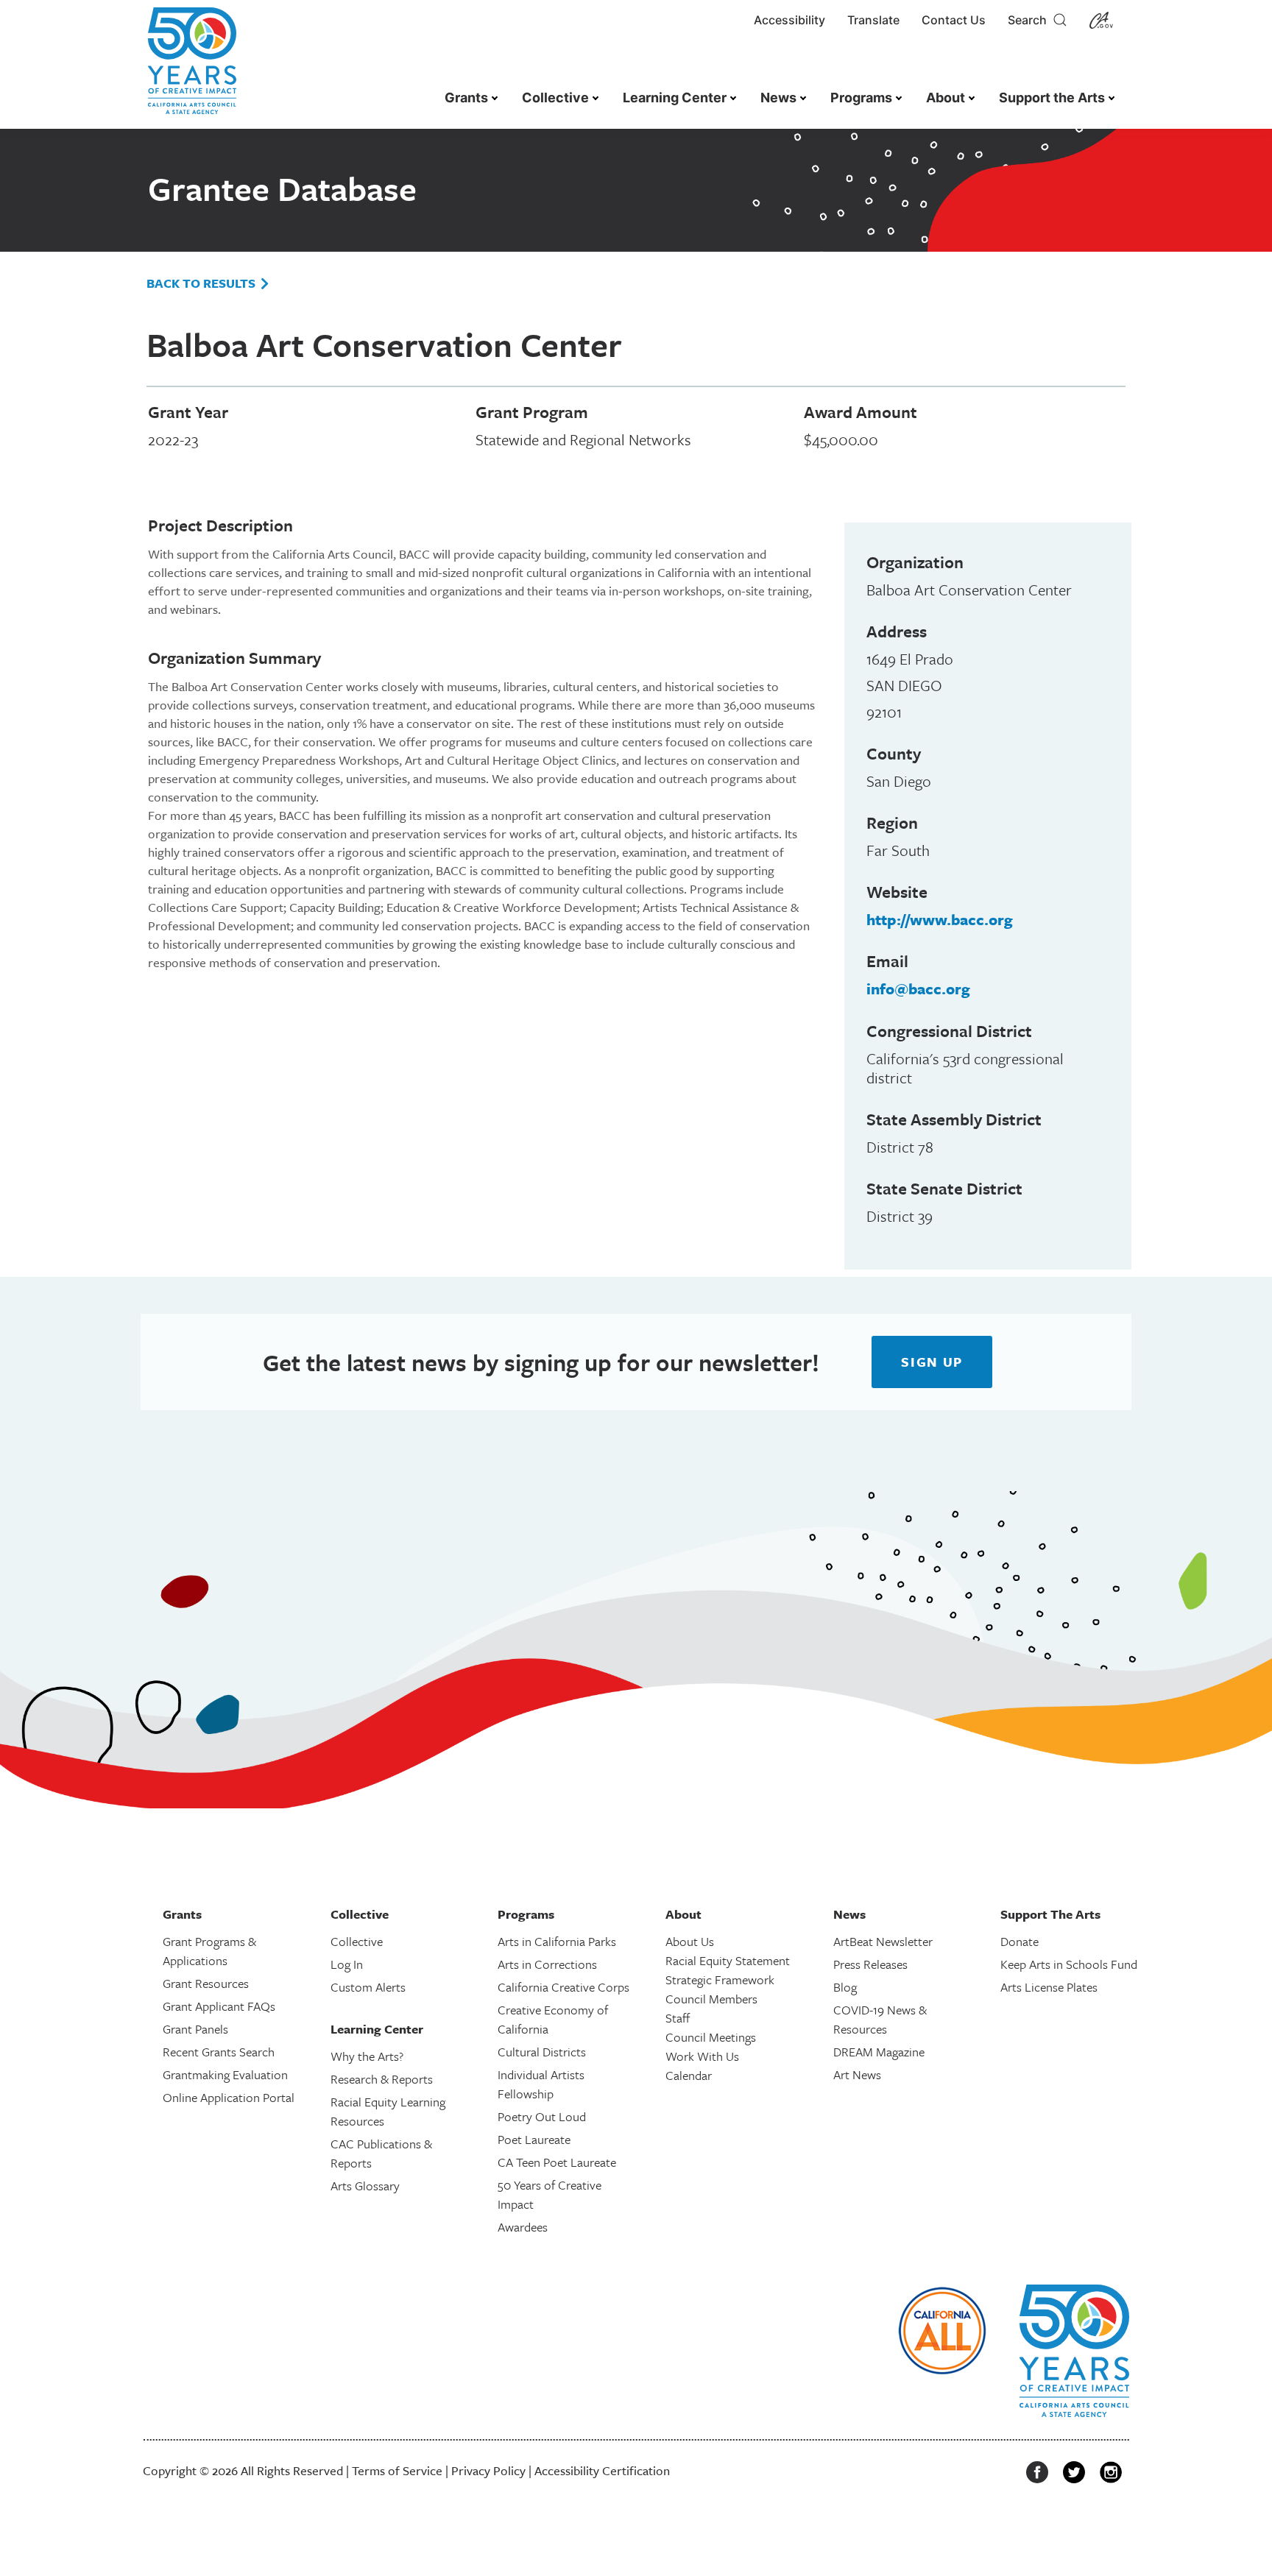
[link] (192, 68)
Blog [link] (845, 1987)
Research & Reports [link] (382, 2079)
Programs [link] (861, 98)
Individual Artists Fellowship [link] (541, 2084)
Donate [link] (1020, 1941)
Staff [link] (678, 2018)
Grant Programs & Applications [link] (209, 1951)
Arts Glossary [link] (365, 2186)
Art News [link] (857, 2074)
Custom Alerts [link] (368, 1987)
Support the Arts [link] (1052, 98)
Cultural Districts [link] (542, 2052)
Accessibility (789, 20)
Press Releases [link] (870, 1964)
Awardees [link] (523, 2227)
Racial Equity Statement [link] (728, 1960)
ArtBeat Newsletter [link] (883, 1941)
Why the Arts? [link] (367, 2056)
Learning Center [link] (675, 98)
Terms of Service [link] (397, 2470)
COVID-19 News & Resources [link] (880, 2019)
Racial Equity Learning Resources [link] (388, 2111)
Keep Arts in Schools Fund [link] (1069, 1964)
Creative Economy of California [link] (553, 2019)
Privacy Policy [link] (488, 2470)
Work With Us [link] (702, 2056)
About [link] (946, 98)
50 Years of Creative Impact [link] (550, 2194)
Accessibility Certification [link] (602, 2470)
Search (1030, 20)
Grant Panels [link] (195, 2029)
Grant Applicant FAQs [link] (219, 2006)
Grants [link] (466, 98)
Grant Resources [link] (206, 1983)
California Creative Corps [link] (563, 1987)
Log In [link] (347, 1964)
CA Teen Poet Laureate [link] (557, 2162)
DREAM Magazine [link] (879, 2052)
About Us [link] (690, 1941)
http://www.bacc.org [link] (940, 919)
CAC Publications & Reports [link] (381, 2153)
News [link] (778, 98)
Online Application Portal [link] (229, 2097)
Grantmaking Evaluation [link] (225, 2074)
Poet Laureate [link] (534, 2139)
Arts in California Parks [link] (557, 1941)
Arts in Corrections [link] (547, 1964)
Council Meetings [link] (711, 2037)
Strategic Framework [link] (720, 1979)
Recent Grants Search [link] (219, 2052)
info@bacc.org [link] (918, 988)
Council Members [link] (711, 1999)
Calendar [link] (689, 2075)
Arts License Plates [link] (1049, 1987)
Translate (873, 20)
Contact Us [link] (954, 20)
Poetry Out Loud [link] (542, 2116)
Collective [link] (555, 98)
